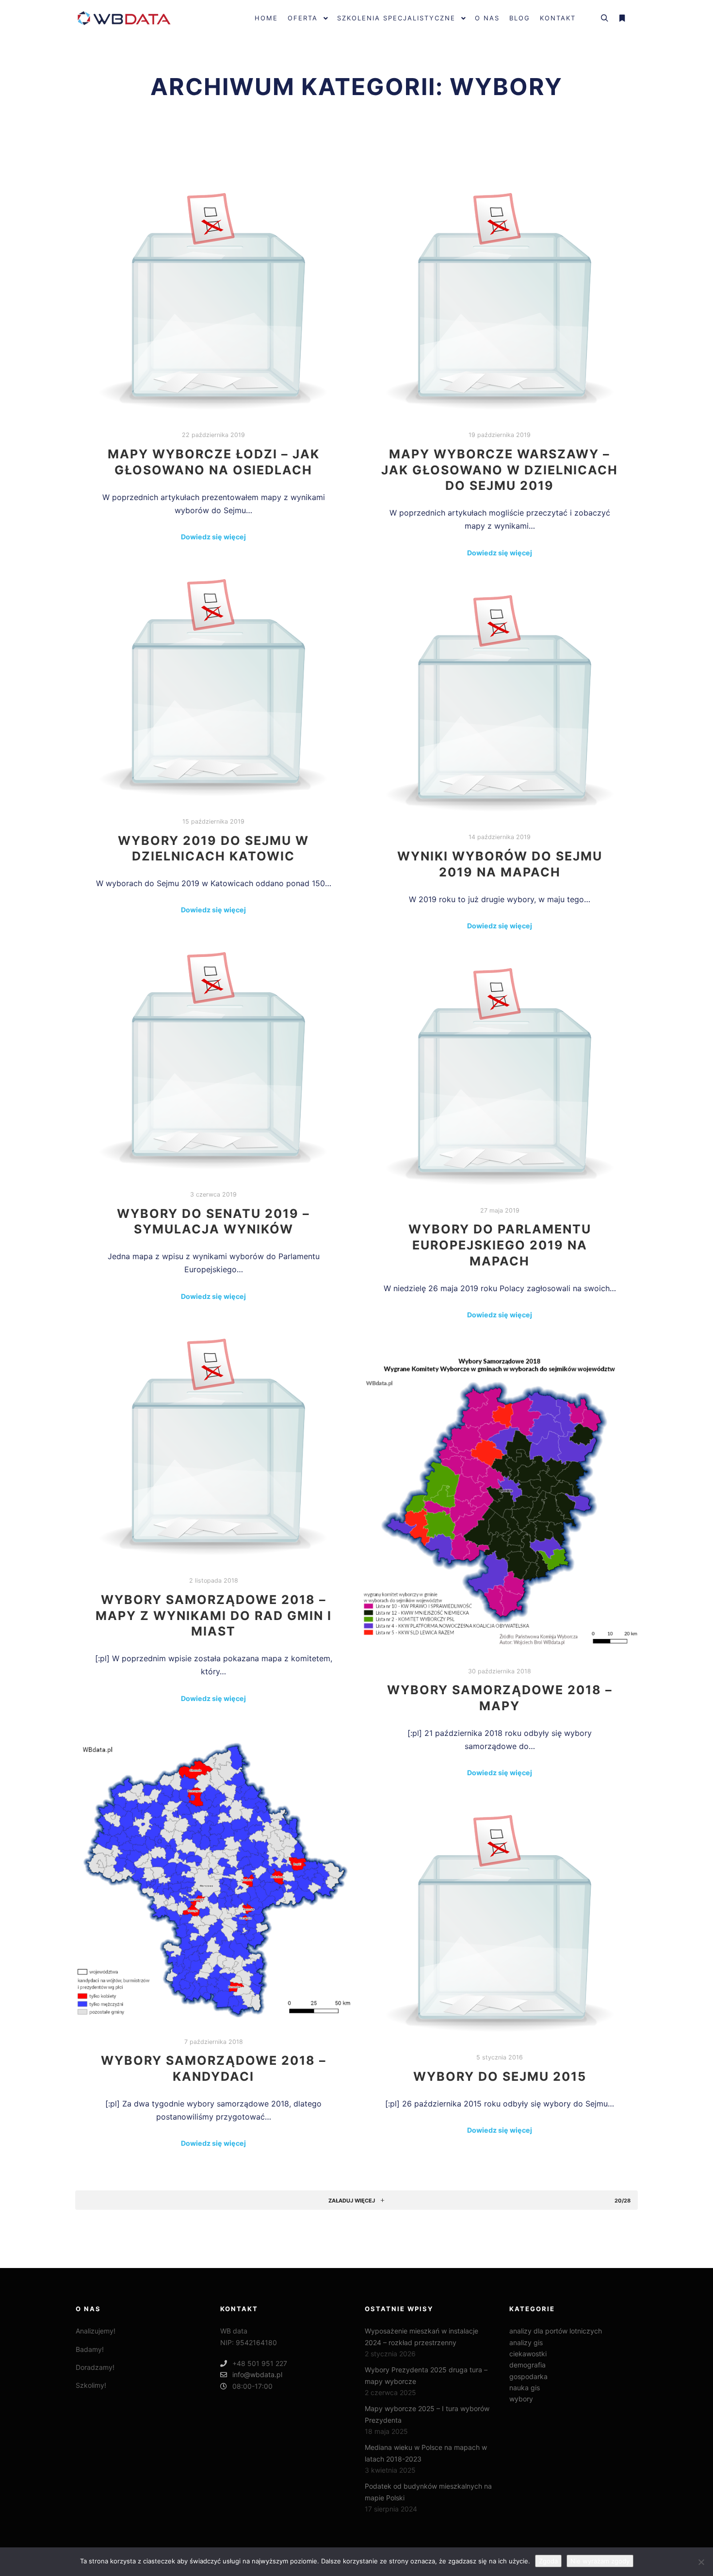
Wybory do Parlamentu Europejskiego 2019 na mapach (500, 1245)
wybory (521, 2399)
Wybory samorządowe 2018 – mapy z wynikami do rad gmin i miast (214, 1615)
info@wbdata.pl (257, 2374)
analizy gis (526, 2342)
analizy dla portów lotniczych (556, 2331)
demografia (527, 2365)
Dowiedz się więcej (213, 537)
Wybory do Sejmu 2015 (500, 2076)
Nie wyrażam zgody (600, 2561)
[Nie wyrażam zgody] (701, 2562)
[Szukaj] (604, 18)
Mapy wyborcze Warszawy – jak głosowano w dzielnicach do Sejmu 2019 (500, 470)
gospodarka (528, 2376)
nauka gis (525, 2388)
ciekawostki (528, 2354)
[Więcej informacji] (622, 18)
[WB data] (124, 18)
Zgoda (548, 2561)
